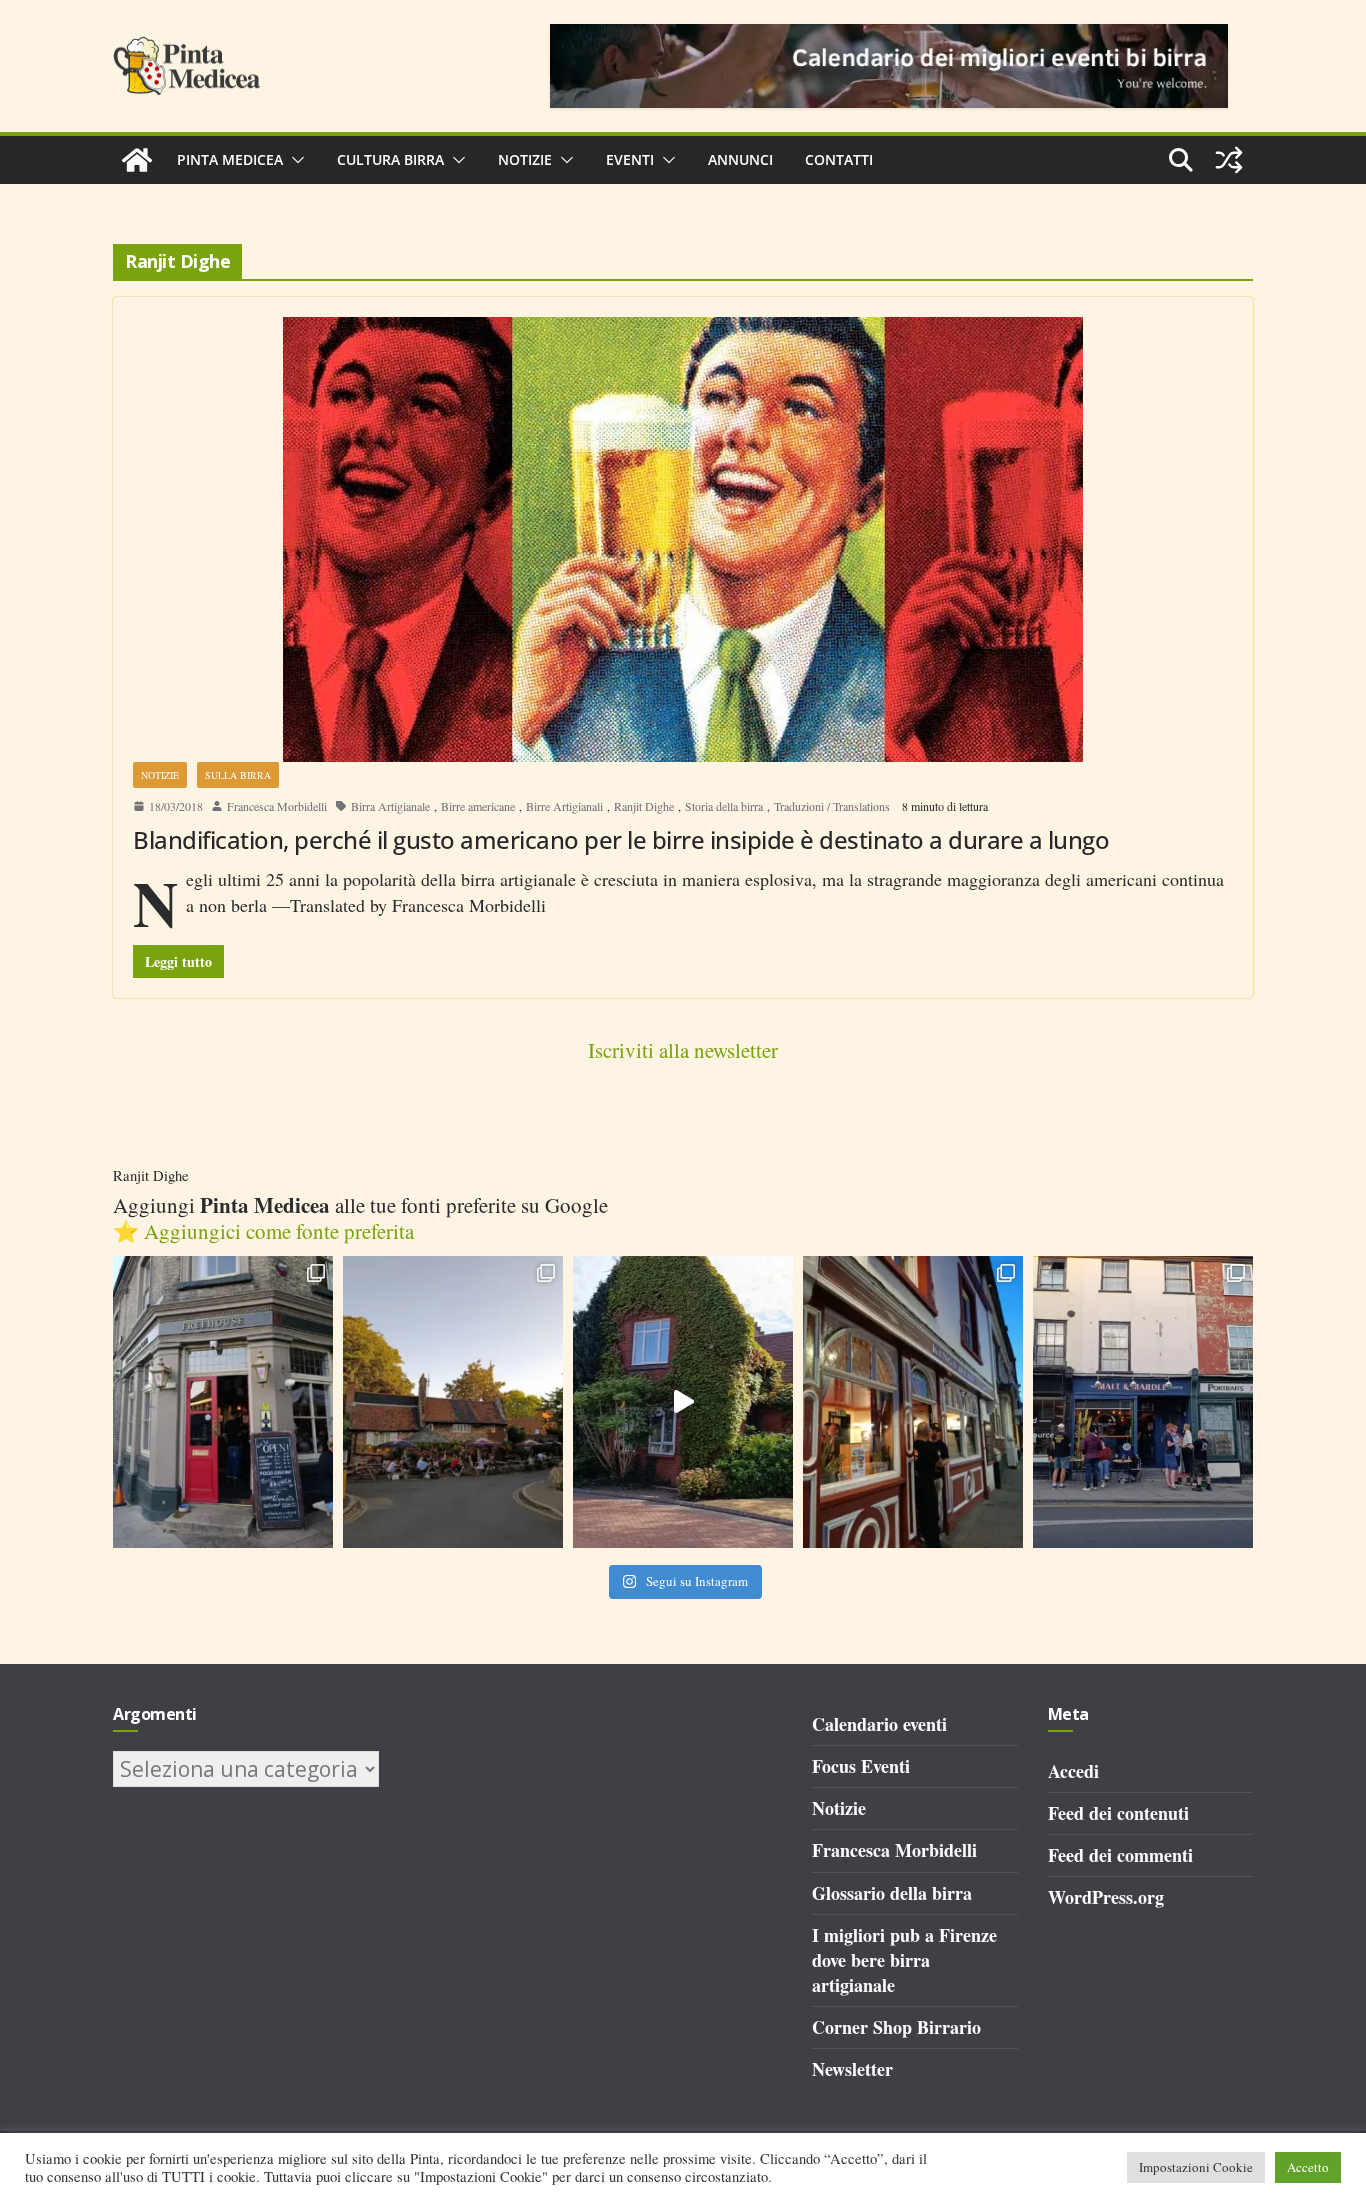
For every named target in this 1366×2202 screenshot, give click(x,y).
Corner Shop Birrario (896, 2027)
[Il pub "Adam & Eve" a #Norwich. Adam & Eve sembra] (453, 1402)
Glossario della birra (892, 1893)
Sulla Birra (238, 775)
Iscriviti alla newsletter (683, 1050)
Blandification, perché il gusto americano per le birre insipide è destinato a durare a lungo (621, 839)
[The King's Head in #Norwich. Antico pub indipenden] (913, 1402)
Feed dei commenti (1120, 1855)
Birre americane (478, 806)
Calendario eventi (879, 1724)
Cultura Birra (390, 159)
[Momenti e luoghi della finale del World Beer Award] (683, 1402)
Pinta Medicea (230, 159)
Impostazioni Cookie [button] (1196, 2167)
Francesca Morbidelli (277, 806)
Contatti (839, 159)
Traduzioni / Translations (832, 806)
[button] (294, 160)
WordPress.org (1106, 1897)
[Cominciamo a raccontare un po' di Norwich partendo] (1143, 1402)
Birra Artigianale (390, 806)
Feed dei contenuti (1118, 1813)
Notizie (525, 159)
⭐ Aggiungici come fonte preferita (263, 1231)
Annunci (740, 159)
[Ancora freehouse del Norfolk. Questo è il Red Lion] (223, 1402)
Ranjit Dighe (644, 806)
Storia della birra (724, 806)
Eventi (630, 159)
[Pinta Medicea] (137, 160)
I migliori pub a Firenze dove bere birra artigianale (904, 1960)
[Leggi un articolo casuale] (1229, 160)
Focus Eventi (861, 1766)
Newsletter (852, 2069)
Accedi (1073, 1771)
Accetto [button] (1308, 2167)
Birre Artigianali (564, 806)
